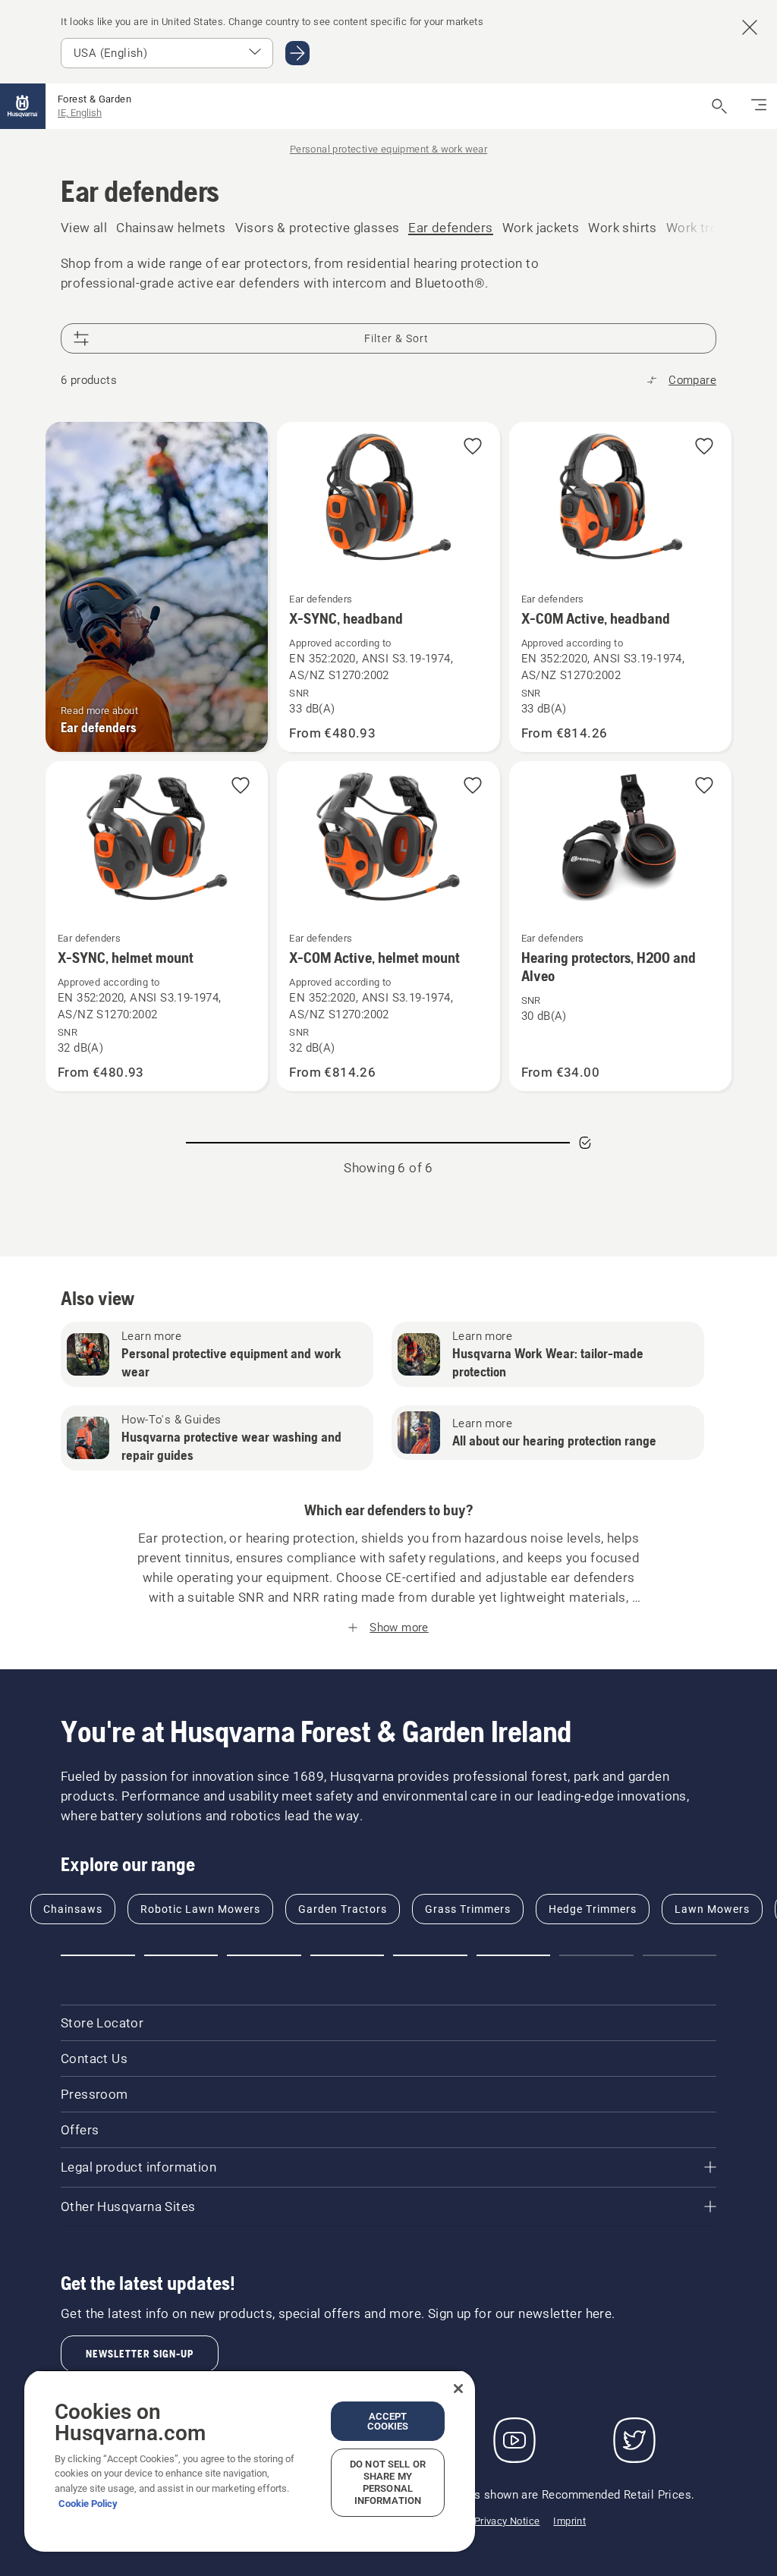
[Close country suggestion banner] (750, 27)
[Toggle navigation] (759, 106)
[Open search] (719, 106)
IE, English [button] (80, 113)
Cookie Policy (88, 2504)
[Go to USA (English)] (297, 53)
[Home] (23, 106)
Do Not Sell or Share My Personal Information (388, 2482)
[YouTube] (514, 2440)
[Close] (458, 2389)
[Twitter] (634, 2440)
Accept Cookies (388, 2421)
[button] (473, 447)
